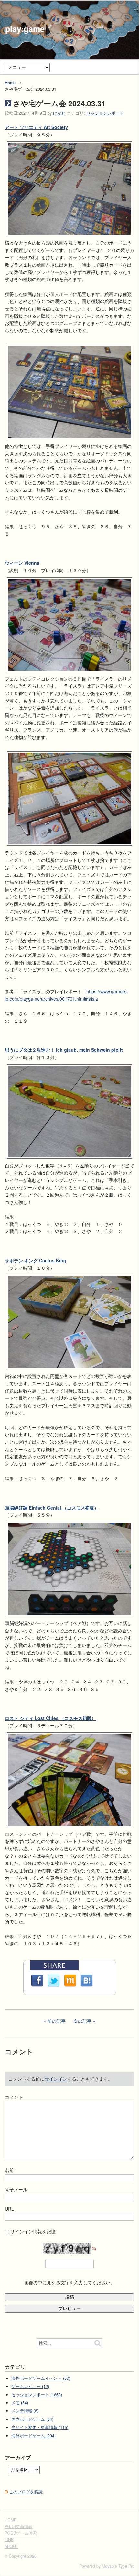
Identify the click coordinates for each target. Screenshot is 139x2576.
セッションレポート (105, 113)
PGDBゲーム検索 (21, 2533)
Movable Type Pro (118, 2566)
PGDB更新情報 (19, 2526)
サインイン (56, 2079)
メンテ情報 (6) (25, 2411)
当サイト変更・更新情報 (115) (40, 2427)
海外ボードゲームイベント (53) (41, 2378)
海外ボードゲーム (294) (33, 2436)
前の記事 (57, 2021)
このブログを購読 (26, 2492)
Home (10, 83)
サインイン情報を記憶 (33, 2231)
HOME (11, 2520)
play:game (25, 29)
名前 (9, 2170)
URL (9, 2209)
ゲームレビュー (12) (30, 2386)
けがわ (59, 113)
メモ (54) (20, 2403)
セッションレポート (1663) (37, 2395)
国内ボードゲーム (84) (32, 2419)
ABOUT (11, 2546)
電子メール (16, 2189)
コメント (14, 2097)
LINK (9, 2540)
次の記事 (82, 2021)
